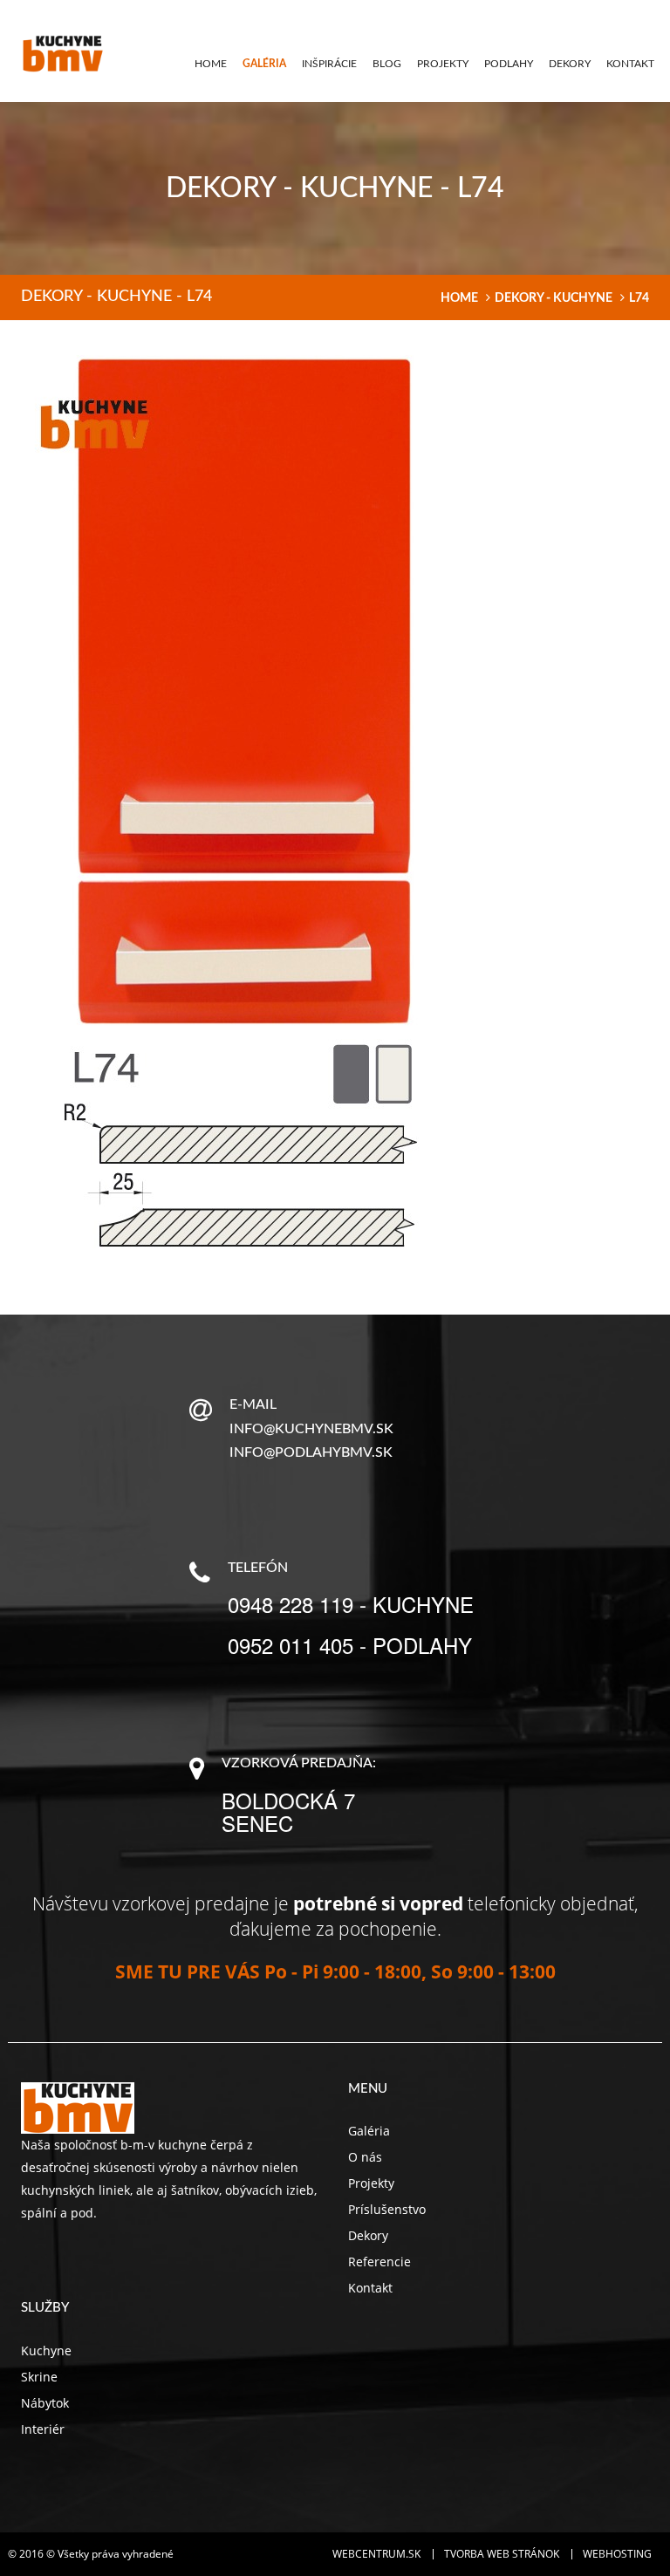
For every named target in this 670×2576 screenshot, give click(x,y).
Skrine (39, 2377)
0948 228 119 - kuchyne (351, 1604)
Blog (387, 64)
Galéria (264, 64)
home (459, 298)
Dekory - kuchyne (554, 298)
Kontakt (630, 64)
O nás (365, 2157)
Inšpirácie (329, 64)
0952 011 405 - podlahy (350, 1645)
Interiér (43, 2429)
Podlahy (509, 64)
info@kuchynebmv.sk (311, 1429)
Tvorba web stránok (502, 2554)
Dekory (570, 64)
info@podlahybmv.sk (311, 1452)
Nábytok (45, 2403)
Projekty (443, 64)
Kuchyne (46, 2351)
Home (211, 64)
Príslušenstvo (387, 2209)
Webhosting (617, 2554)
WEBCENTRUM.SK (376, 2554)
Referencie (379, 2262)
